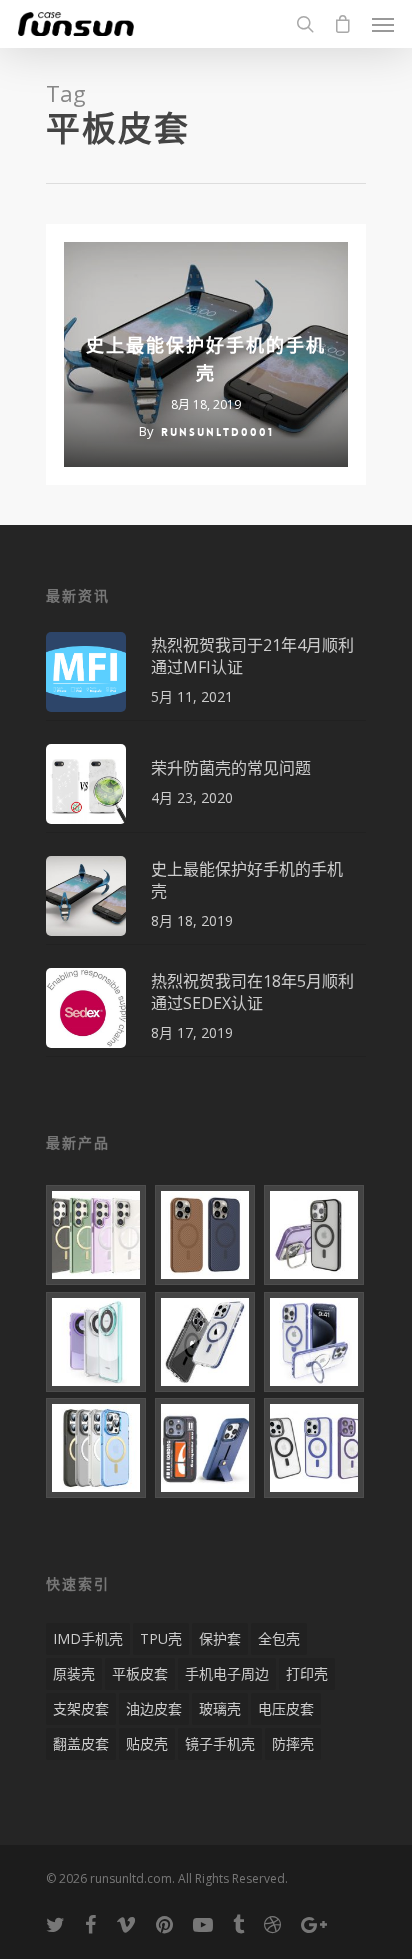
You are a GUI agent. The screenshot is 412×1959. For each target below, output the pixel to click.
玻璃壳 (220, 1708)
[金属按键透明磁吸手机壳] (315, 1448)
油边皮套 (154, 1708)
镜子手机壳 (220, 1743)
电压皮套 (286, 1708)
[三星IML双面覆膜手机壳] (97, 1235)
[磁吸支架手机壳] (315, 1342)
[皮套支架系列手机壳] (206, 1448)
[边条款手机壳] (206, 1342)
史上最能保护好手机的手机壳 (206, 360)
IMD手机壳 (88, 1638)
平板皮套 (140, 1673)
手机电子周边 (227, 1673)
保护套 (220, 1638)
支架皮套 (81, 1708)
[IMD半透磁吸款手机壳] (97, 1448)
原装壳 (74, 1673)
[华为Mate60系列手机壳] (97, 1342)
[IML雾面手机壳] (206, 1235)
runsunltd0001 (217, 432)
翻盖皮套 (81, 1743)
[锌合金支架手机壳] (315, 1235)
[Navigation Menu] (383, 24)
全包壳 (279, 1638)
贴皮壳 (147, 1743)
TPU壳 (161, 1638)
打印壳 (307, 1673)
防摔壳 (293, 1743)
